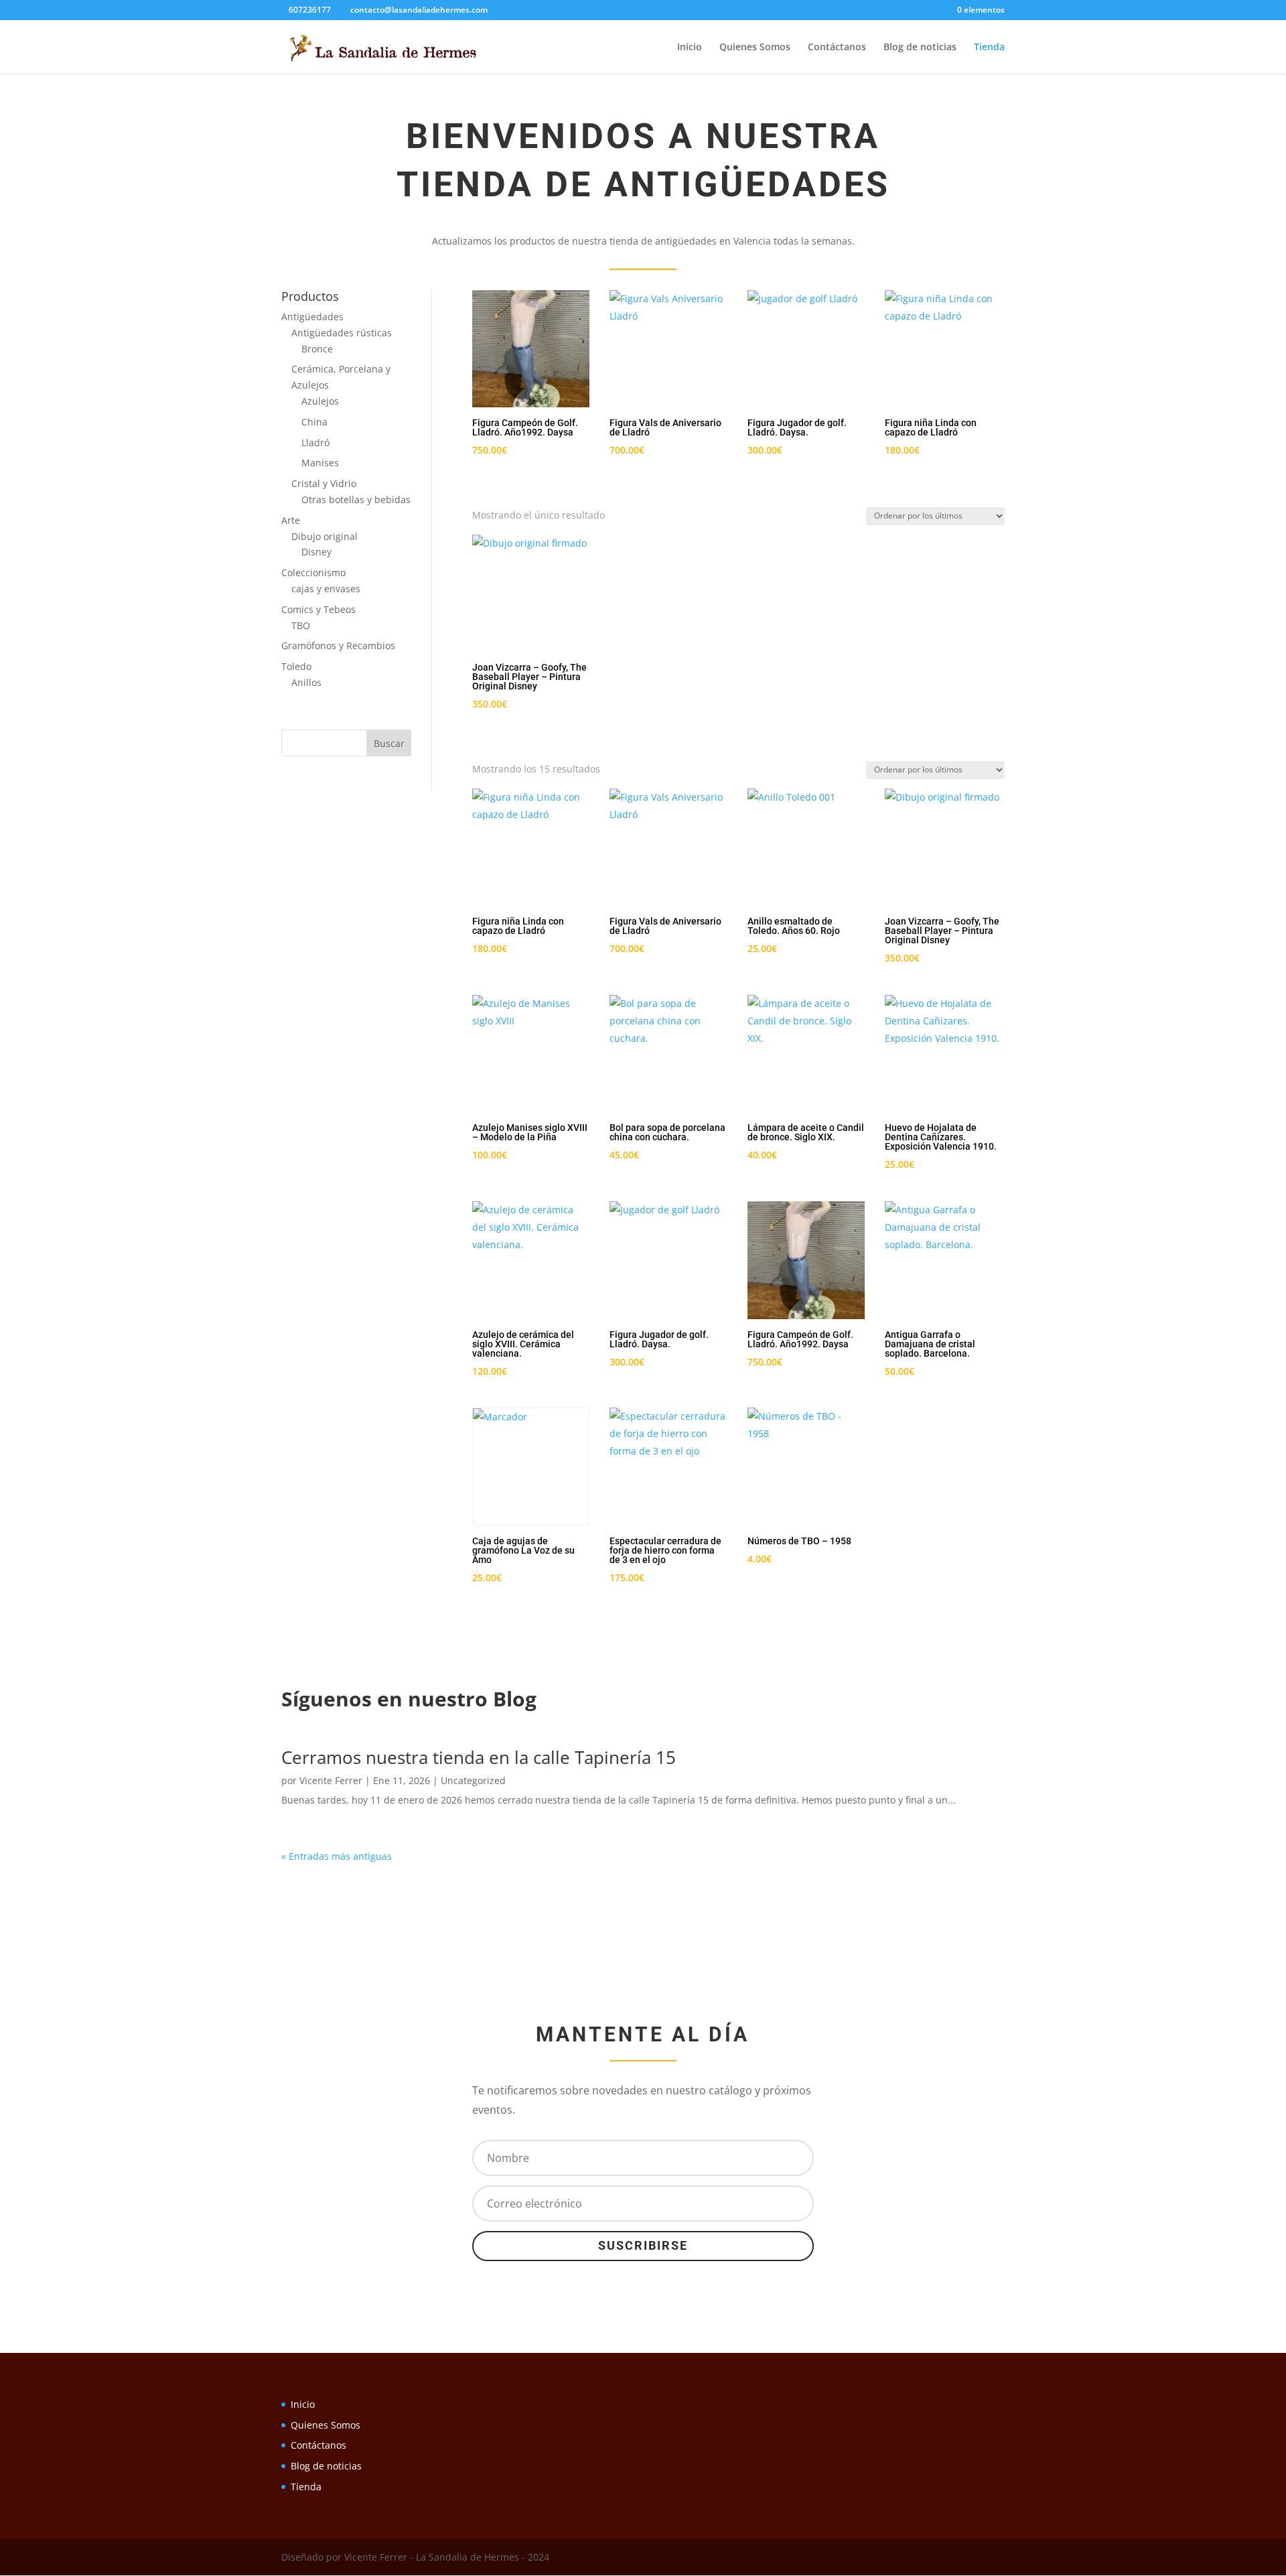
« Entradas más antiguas (337, 1856)
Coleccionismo (313, 572)
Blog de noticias (920, 48)
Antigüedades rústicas (342, 333)
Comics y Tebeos (318, 609)
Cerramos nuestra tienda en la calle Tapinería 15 (479, 1757)
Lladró (315, 443)
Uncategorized (473, 1780)
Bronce (317, 349)
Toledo (296, 666)
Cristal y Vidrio (324, 483)
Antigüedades (312, 317)
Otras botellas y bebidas (356, 499)
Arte (291, 520)
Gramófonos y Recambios (338, 646)
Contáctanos (837, 48)
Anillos (306, 682)
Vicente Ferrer (331, 1780)
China (314, 422)
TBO (301, 625)
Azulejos (320, 401)
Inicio (690, 48)
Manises (320, 463)
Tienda (989, 48)
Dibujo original (325, 536)
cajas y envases (326, 589)
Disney (316, 552)
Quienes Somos (755, 48)
